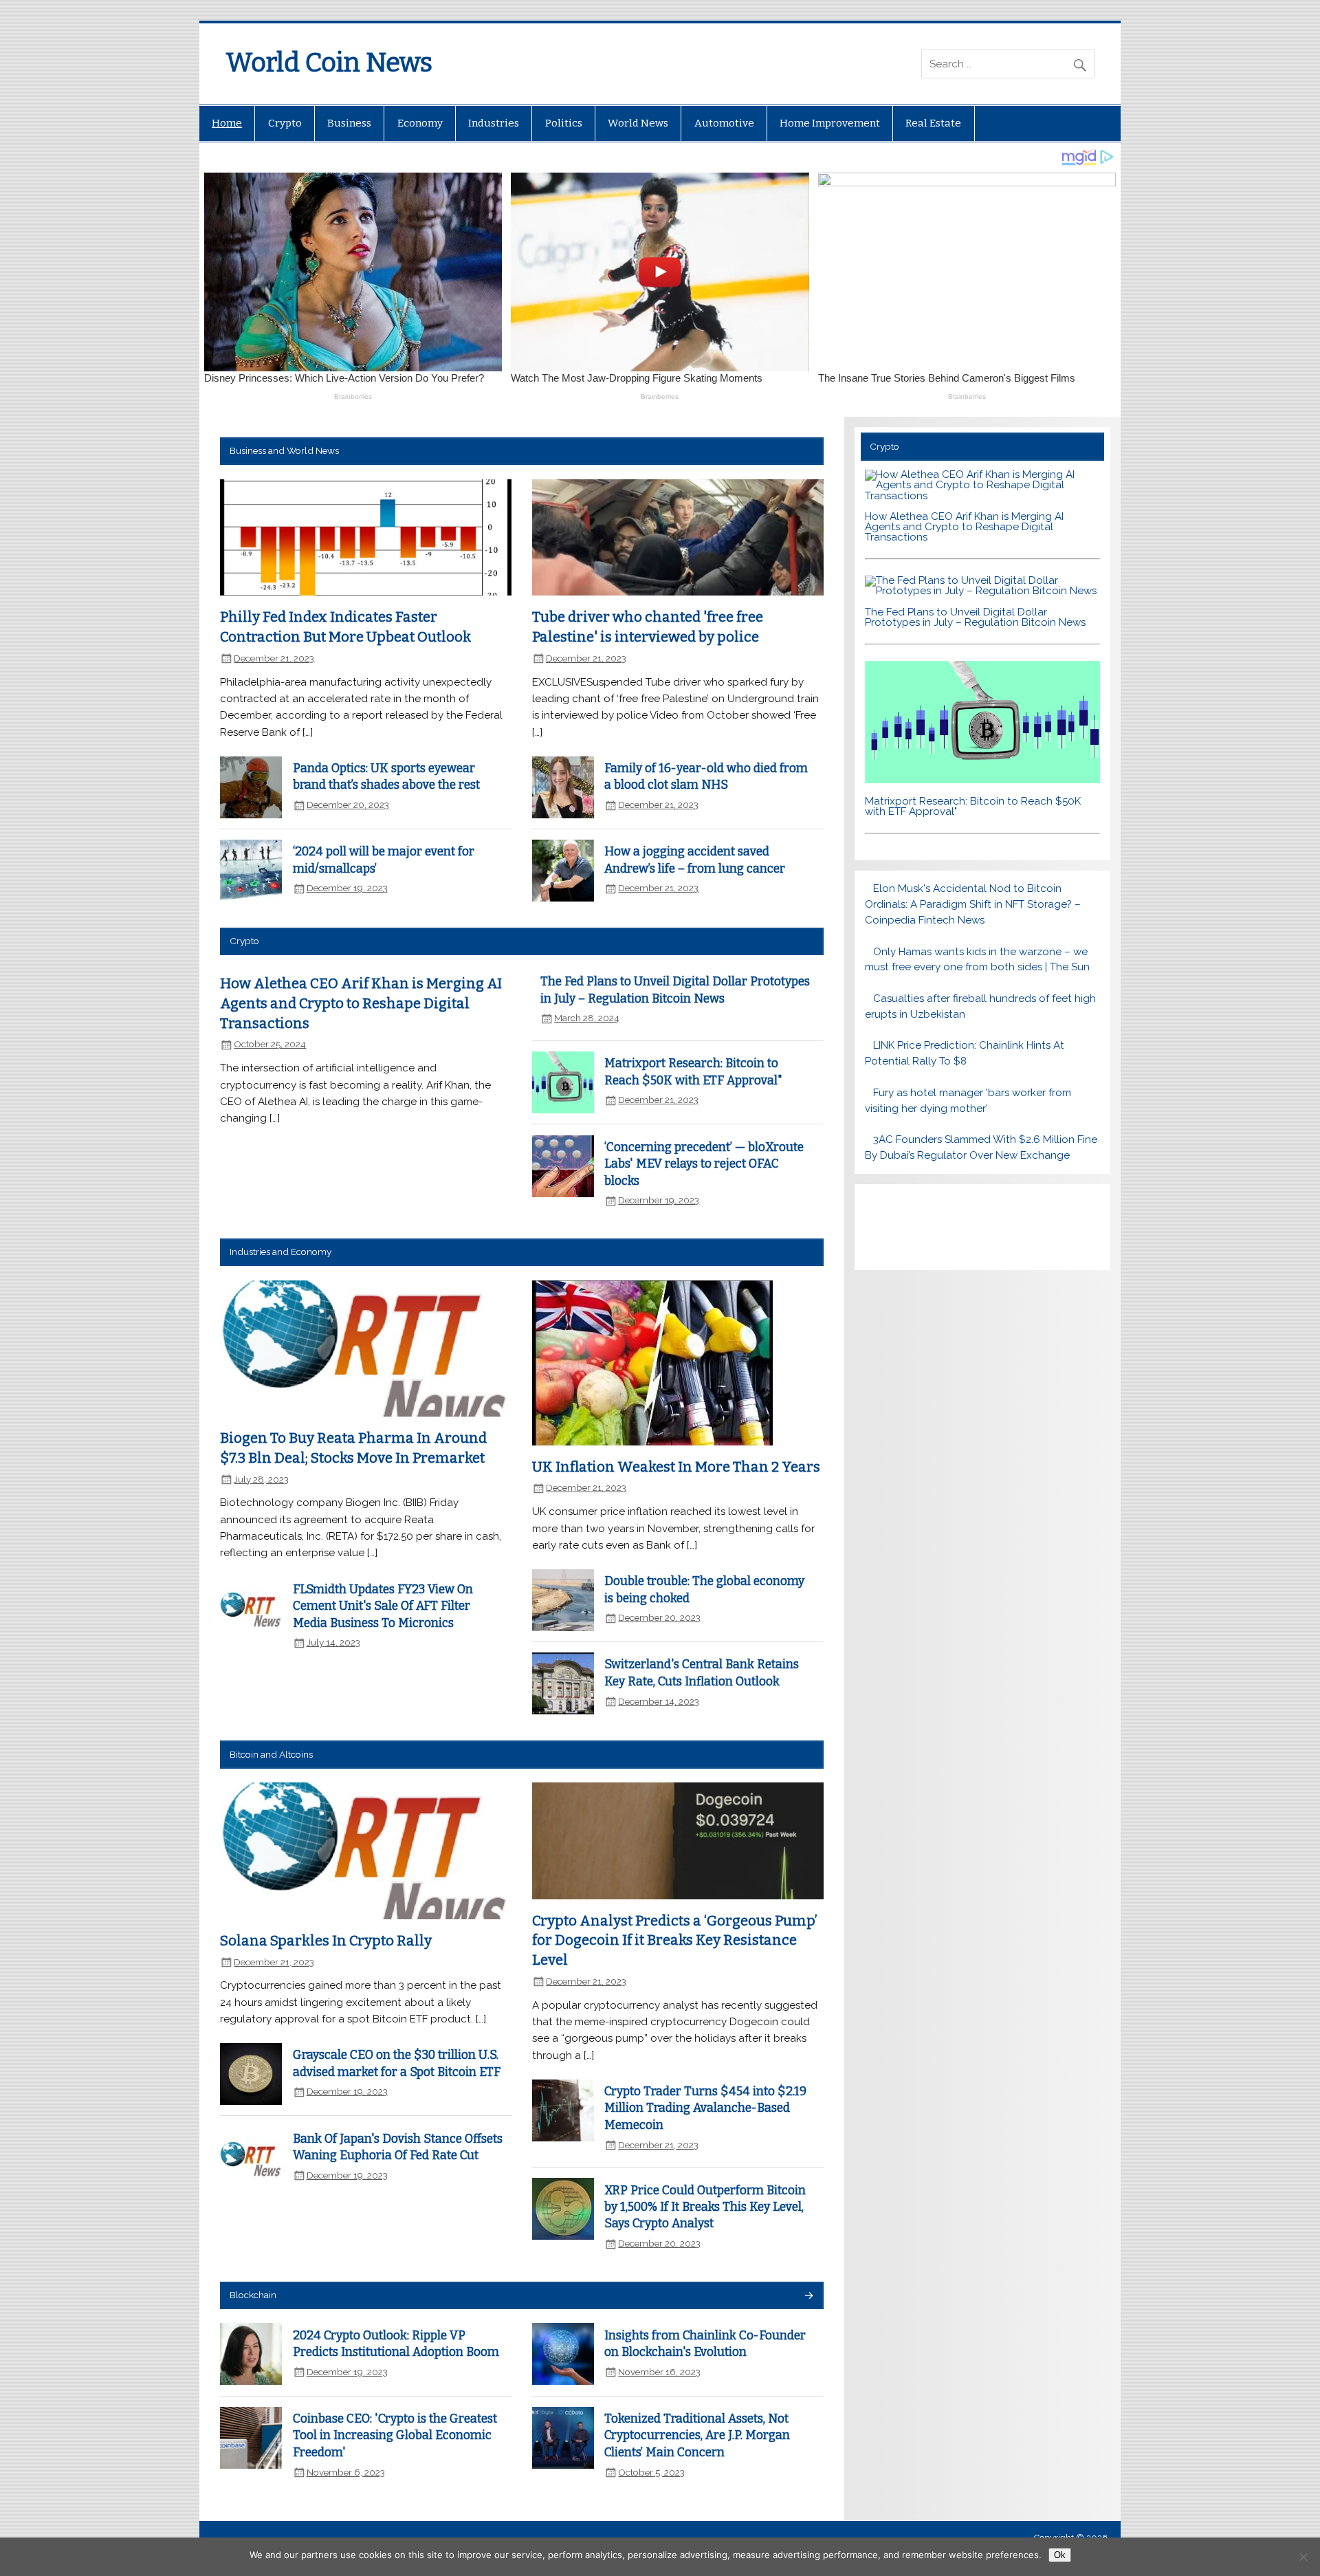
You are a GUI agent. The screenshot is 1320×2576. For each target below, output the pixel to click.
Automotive (724, 123)
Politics (564, 123)
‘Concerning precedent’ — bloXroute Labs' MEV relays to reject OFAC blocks (704, 1164)
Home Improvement (830, 123)
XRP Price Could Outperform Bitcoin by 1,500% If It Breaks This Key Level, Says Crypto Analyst (705, 2207)
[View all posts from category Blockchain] (808, 2296)
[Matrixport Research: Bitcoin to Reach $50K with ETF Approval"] (982, 780)
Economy (420, 123)
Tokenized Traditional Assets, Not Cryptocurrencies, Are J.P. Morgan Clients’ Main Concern (697, 2436)
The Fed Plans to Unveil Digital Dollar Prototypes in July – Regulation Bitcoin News (975, 617)
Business (349, 123)
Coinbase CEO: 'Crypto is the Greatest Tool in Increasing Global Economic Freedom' (395, 2436)
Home (227, 123)
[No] (1303, 2557)
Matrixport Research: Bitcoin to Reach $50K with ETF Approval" (973, 806)
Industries (494, 123)
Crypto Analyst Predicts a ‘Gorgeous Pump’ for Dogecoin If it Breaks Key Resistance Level (675, 1940)
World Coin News (329, 63)
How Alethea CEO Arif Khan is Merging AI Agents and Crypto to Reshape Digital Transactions (361, 1003)
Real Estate (933, 123)
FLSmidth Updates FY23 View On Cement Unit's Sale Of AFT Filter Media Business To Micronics (383, 1606)
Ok (1060, 2555)
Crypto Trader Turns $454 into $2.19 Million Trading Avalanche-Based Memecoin (705, 2108)
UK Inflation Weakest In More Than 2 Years (676, 1467)
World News (638, 123)
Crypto (285, 123)
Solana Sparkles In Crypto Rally (326, 1941)
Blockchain (253, 2295)
